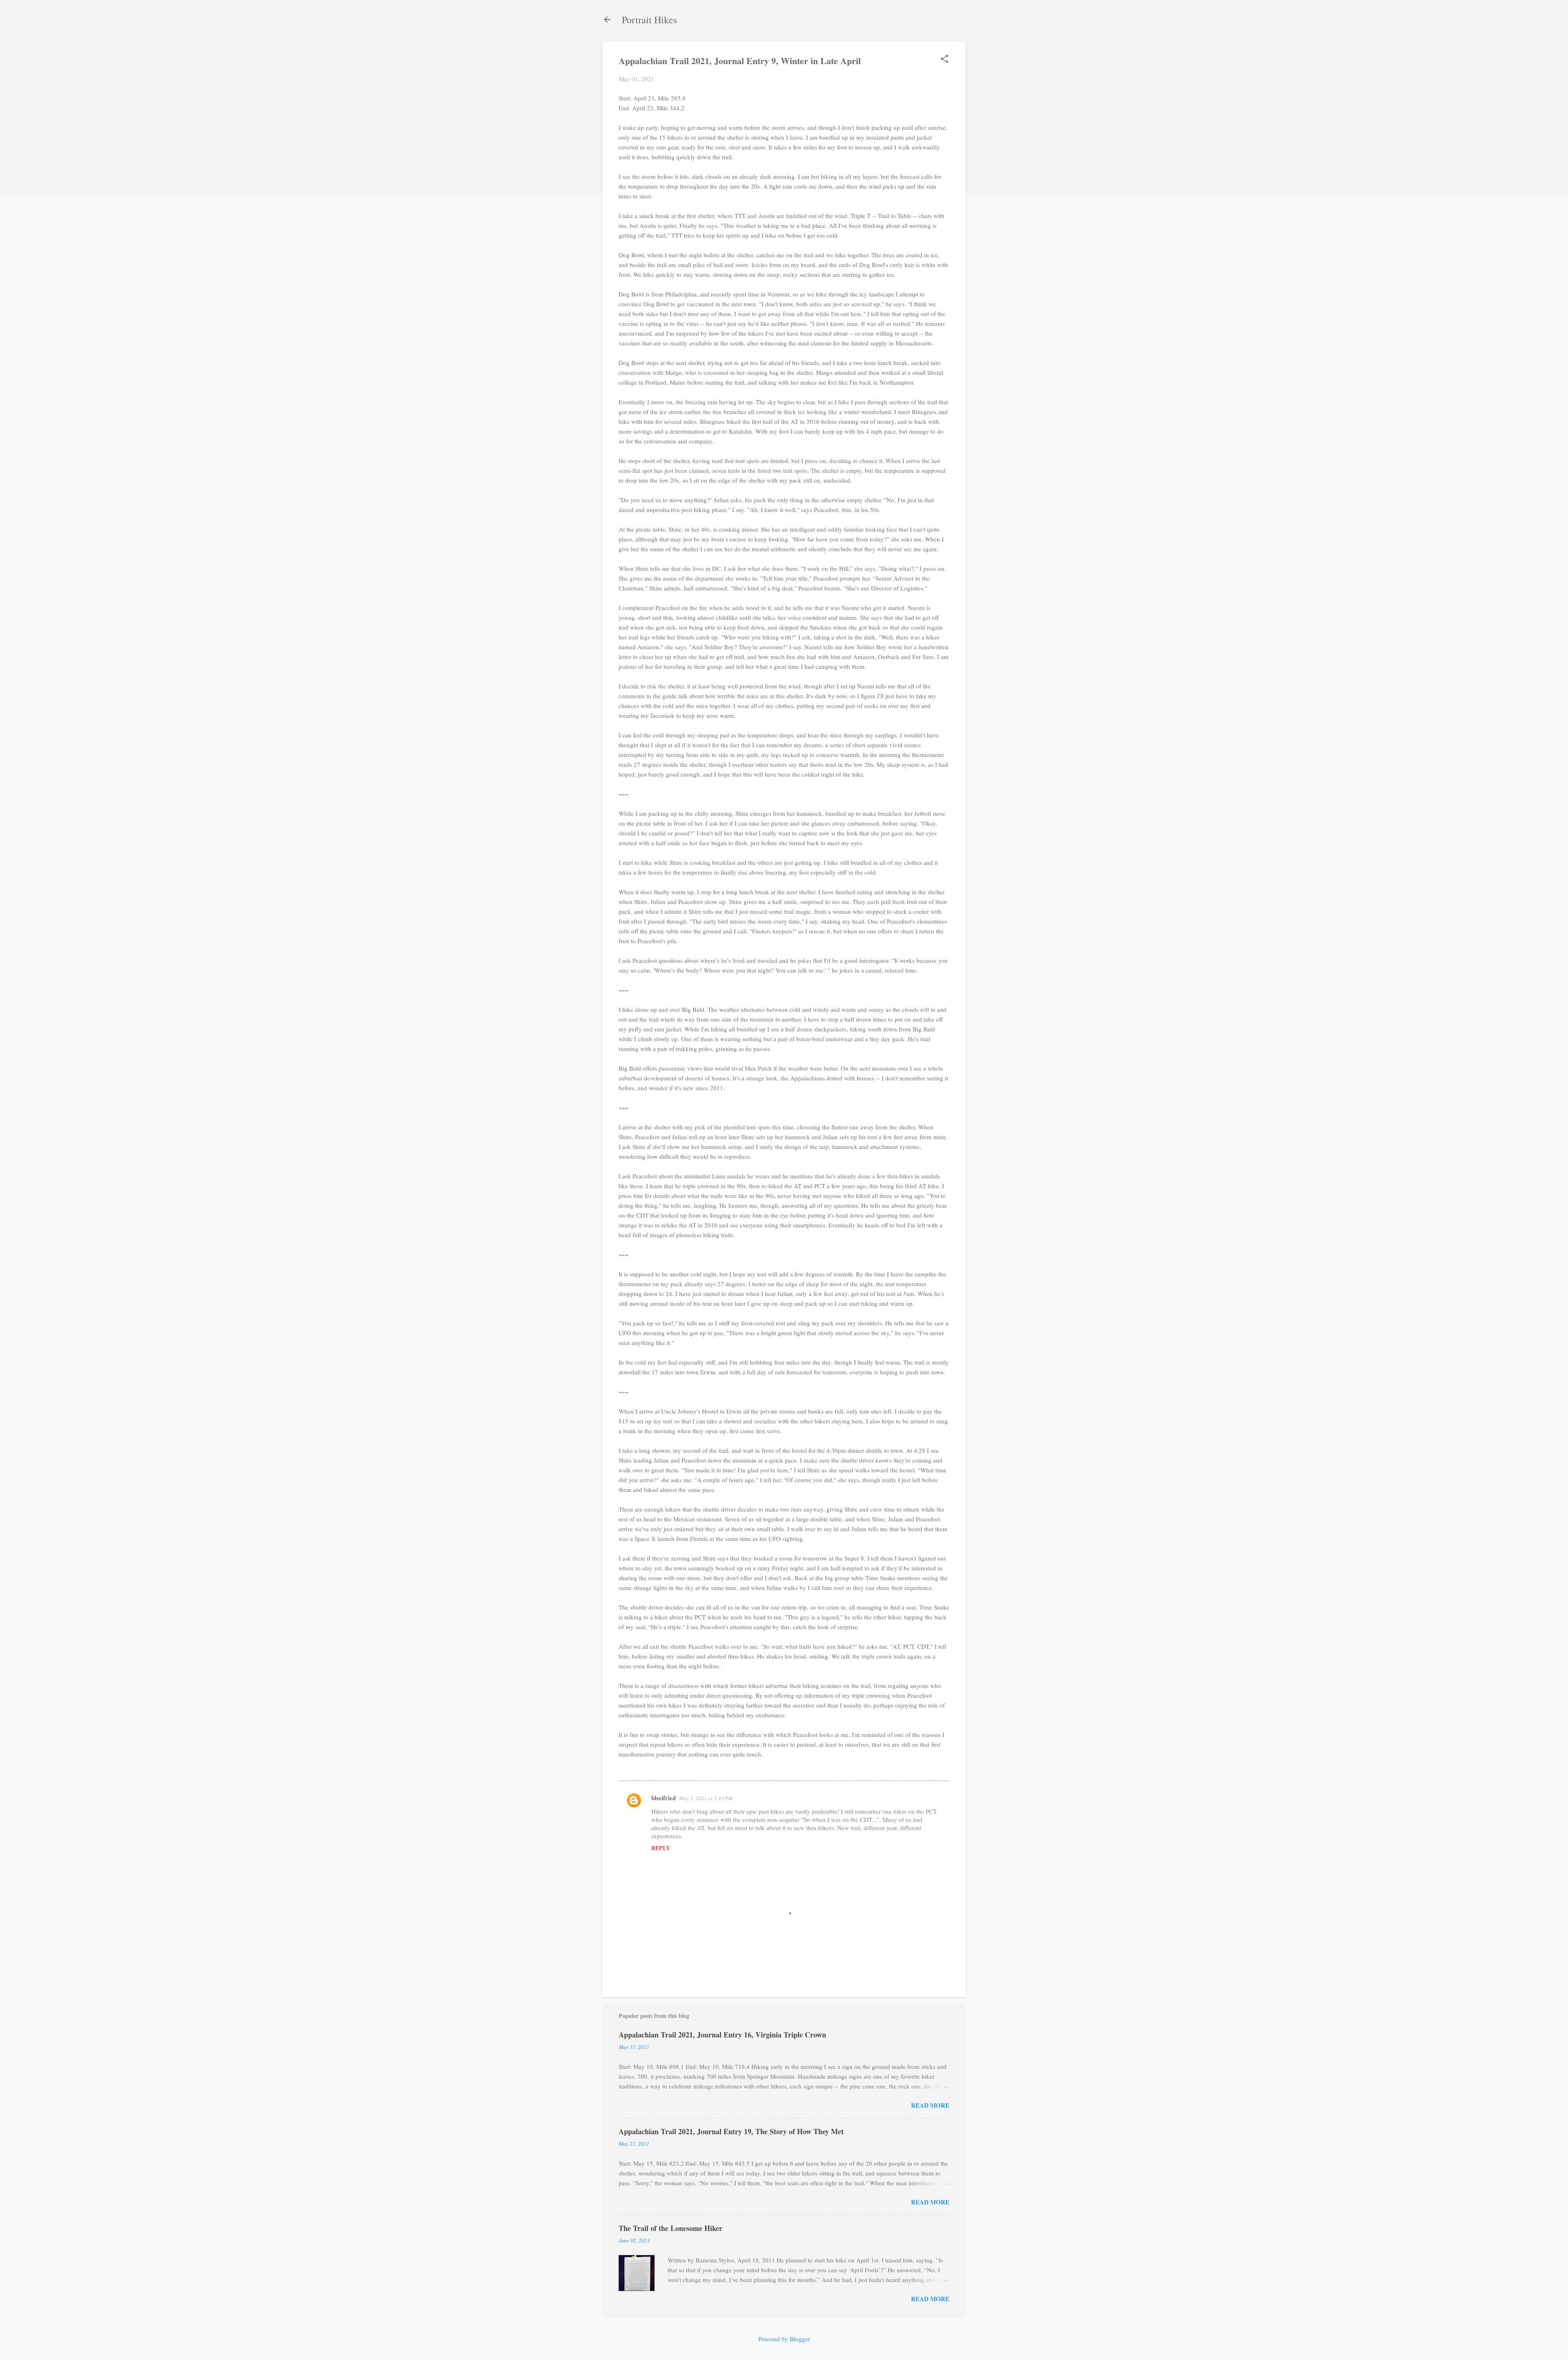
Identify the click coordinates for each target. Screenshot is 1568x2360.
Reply (661, 1848)
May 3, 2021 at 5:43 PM (706, 1798)
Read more (930, 2105)
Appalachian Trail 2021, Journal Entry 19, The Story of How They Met (731, 2131)
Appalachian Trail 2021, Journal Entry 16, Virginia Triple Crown (722, 2035)
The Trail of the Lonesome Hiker (670, 2228)
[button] (944, 59)
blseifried (664, 1798)
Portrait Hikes (649, 20)
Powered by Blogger (784, 2339)
